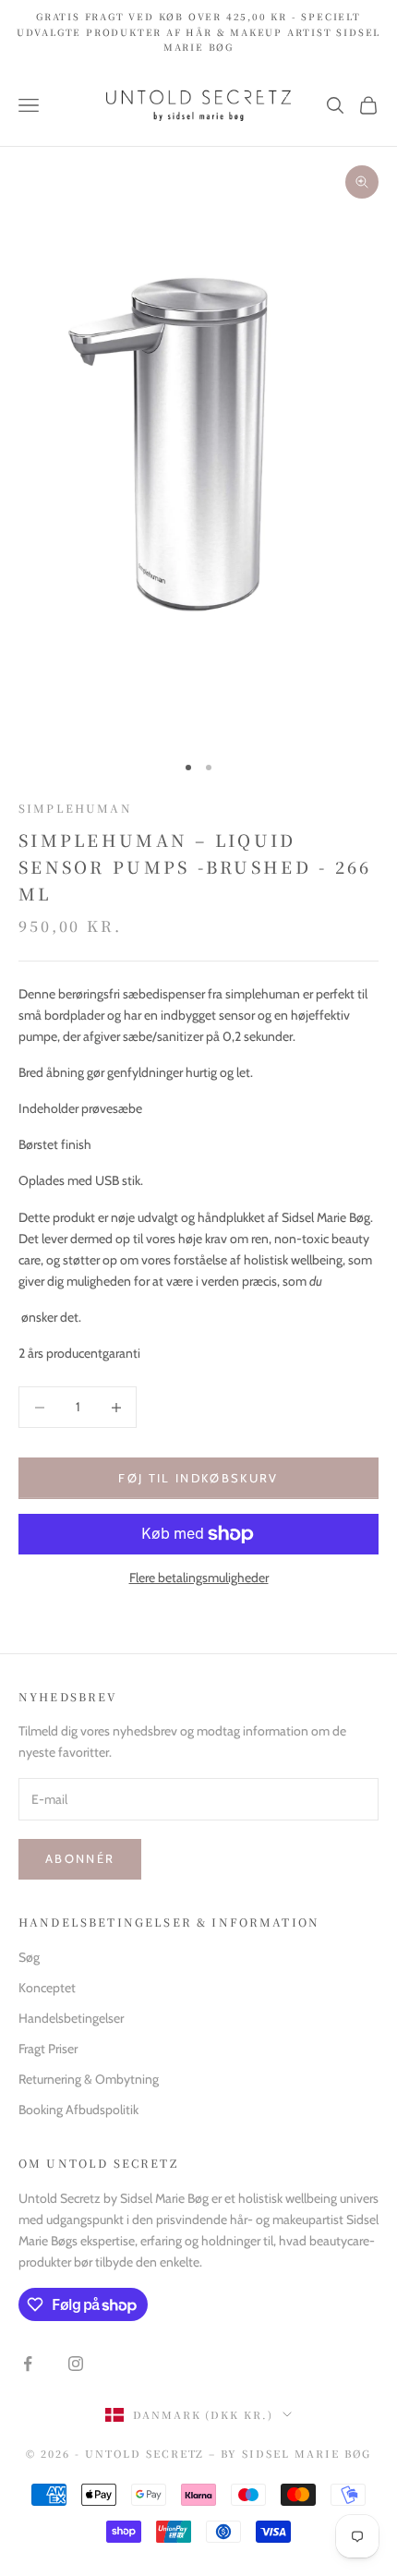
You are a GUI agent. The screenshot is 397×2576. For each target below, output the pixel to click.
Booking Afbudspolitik (78, 2110)
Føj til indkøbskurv (198, 1478)
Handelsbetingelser (71, 2018)
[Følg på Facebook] (28, 2364)
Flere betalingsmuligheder (199, 1578)
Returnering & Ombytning (89, 2079)
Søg (29, 1957)
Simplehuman (75, 808)
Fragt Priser (48, 2049)
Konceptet (47, 1988)
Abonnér (80, 1858)
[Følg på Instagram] (76, 2364)
